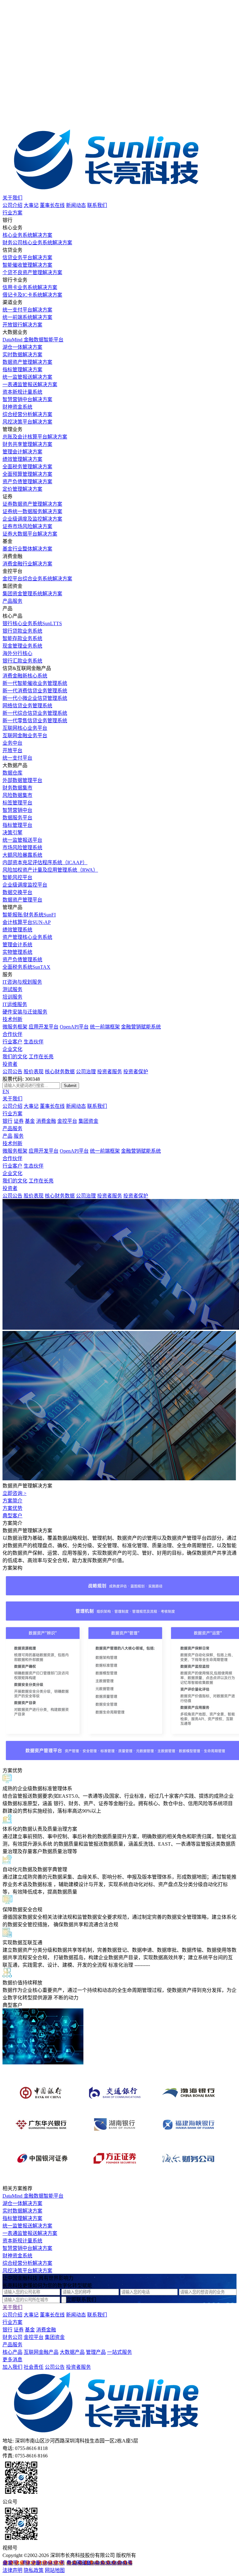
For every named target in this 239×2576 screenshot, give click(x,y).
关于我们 (12, 198)
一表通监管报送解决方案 (30, 2233)
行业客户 (12, 1042)
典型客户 (12, 1516)
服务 (19, 1136)
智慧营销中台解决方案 (27, 2248)
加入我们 (12, 2367)
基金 (30, 1121)
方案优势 (12, 1508)
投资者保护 (136, 1072)
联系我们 (97, 205)
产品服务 (12, 601)
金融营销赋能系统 (141, 1027)
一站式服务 (119, 2352)
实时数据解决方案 (22, 2211)
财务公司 (12, 2337)
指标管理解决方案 (22, 2218)
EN (6, 1091)
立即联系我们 (81, 2300)
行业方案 (12, 213)
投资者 (10, 1064)
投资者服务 (110, 1072)
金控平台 (67, 1121)
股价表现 (34, 1072)
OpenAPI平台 (74, 1027)
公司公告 (12, 1072)
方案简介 (12, 1501)
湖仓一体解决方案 (22, 2203)
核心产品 (12, 2352)
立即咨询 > (14, 1493)
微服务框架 (15, 1027)
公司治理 (86, 1072)
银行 (7, 1121)
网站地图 (55, 2570)
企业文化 (12, 1049)
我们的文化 (15, 1057)
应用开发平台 (44, 1027)
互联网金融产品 (41, 2352)
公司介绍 (12, 205)
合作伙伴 (12, 1034)
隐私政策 (34, 2570)
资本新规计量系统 (22, 2241)
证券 (19, 1121)
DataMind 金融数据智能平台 (33, 2196)
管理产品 (96, 2352)
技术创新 (12, 1019)
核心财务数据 (60, 1072)
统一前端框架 (105, 1027)
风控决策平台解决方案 (27, 2271)
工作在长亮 (41, 1057)
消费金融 (46, 1121)
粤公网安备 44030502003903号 (99, 2563)
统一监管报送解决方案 (27, 2226)
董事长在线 (52, 205)
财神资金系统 (17, 2256)
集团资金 (88, 1121)
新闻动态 (76, 205)
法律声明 (12, 2570)
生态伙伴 (34, 1042)
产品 (7, 1136)
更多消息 (12, 2360)
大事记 (31, 205)
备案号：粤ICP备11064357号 (34, 2563)
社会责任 (34, 2367)
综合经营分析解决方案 (27, 2263)
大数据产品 (72, 2352)
